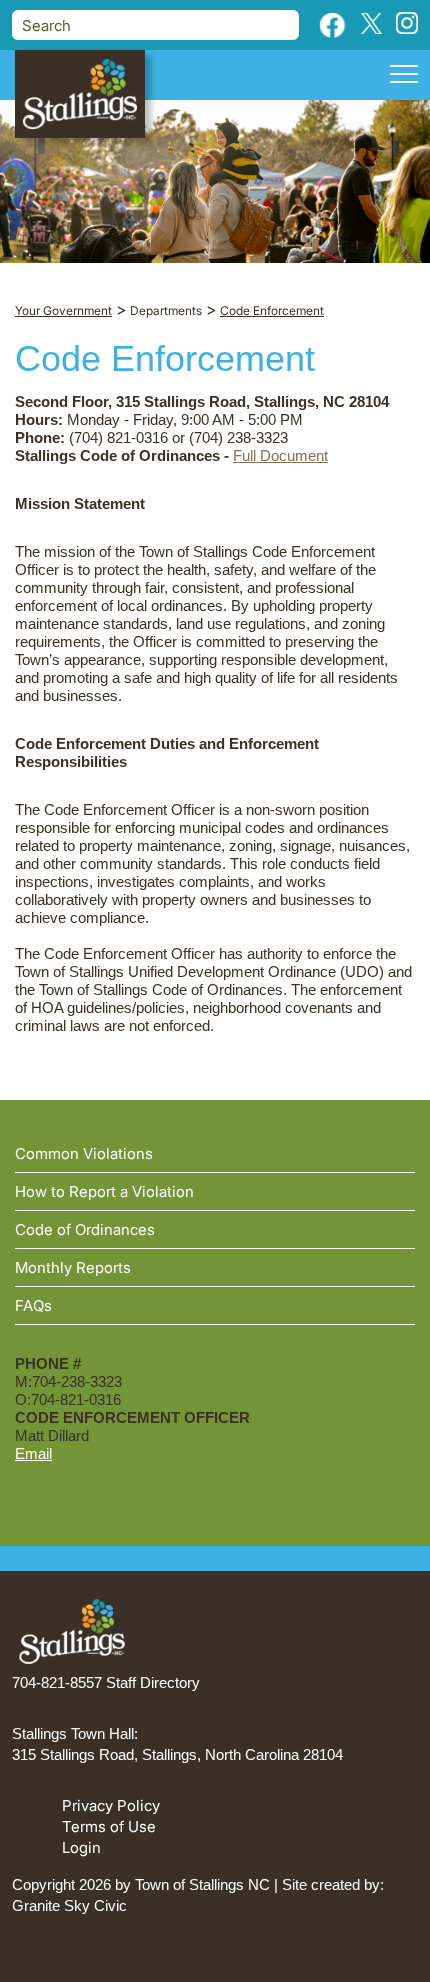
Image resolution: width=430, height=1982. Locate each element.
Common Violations (84, 1153)
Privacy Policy (111, 1805)
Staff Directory (153, 1682)
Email (33, 1453)
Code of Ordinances (85, 1229)
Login (81, 1847)
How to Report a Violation (104, 1191)
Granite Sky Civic (69, 1905)
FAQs (33, 1305)
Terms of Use (109, 1826)
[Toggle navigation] (404, 77)
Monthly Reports (73, 1267)
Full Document (280, 455)
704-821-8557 (57, 1682)
